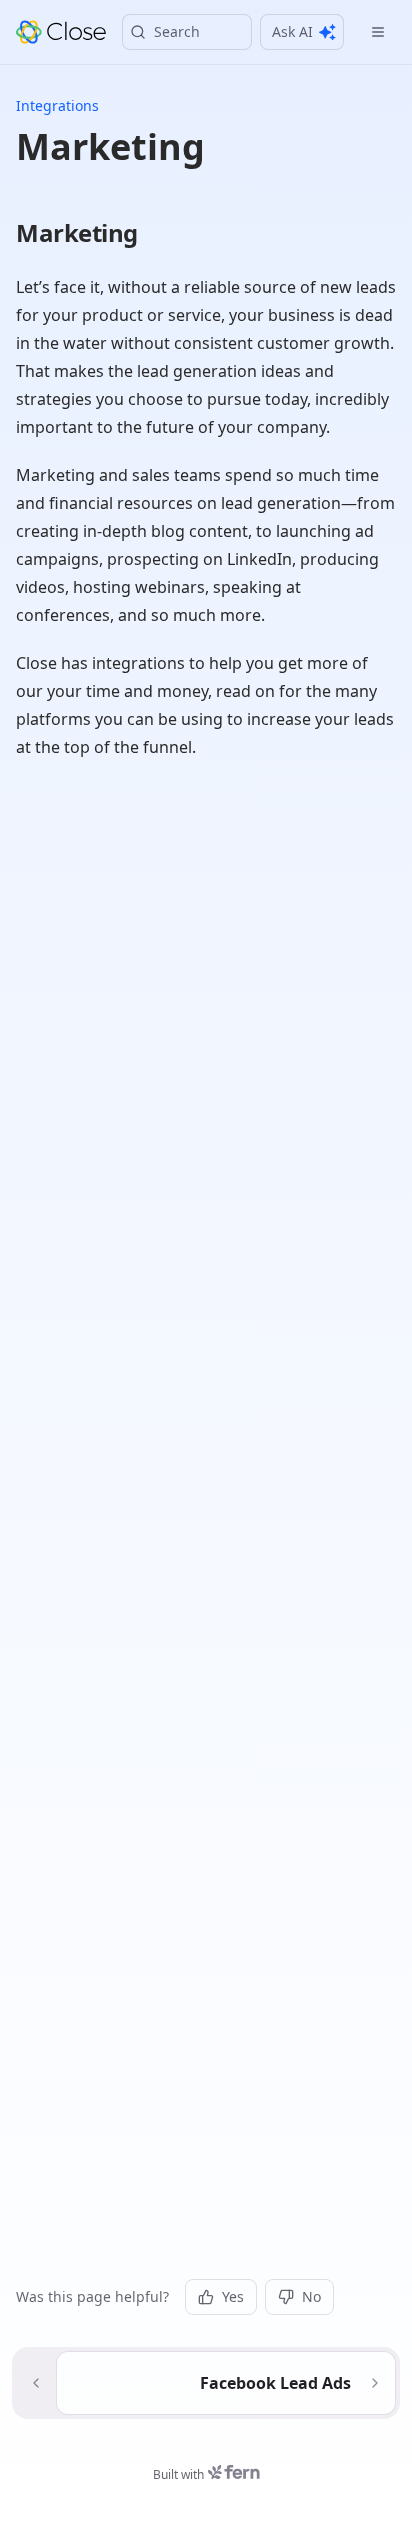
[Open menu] (378, 32)
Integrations (57, 105)
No (311, 2296)
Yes (233, 2296)
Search (177, 31)
